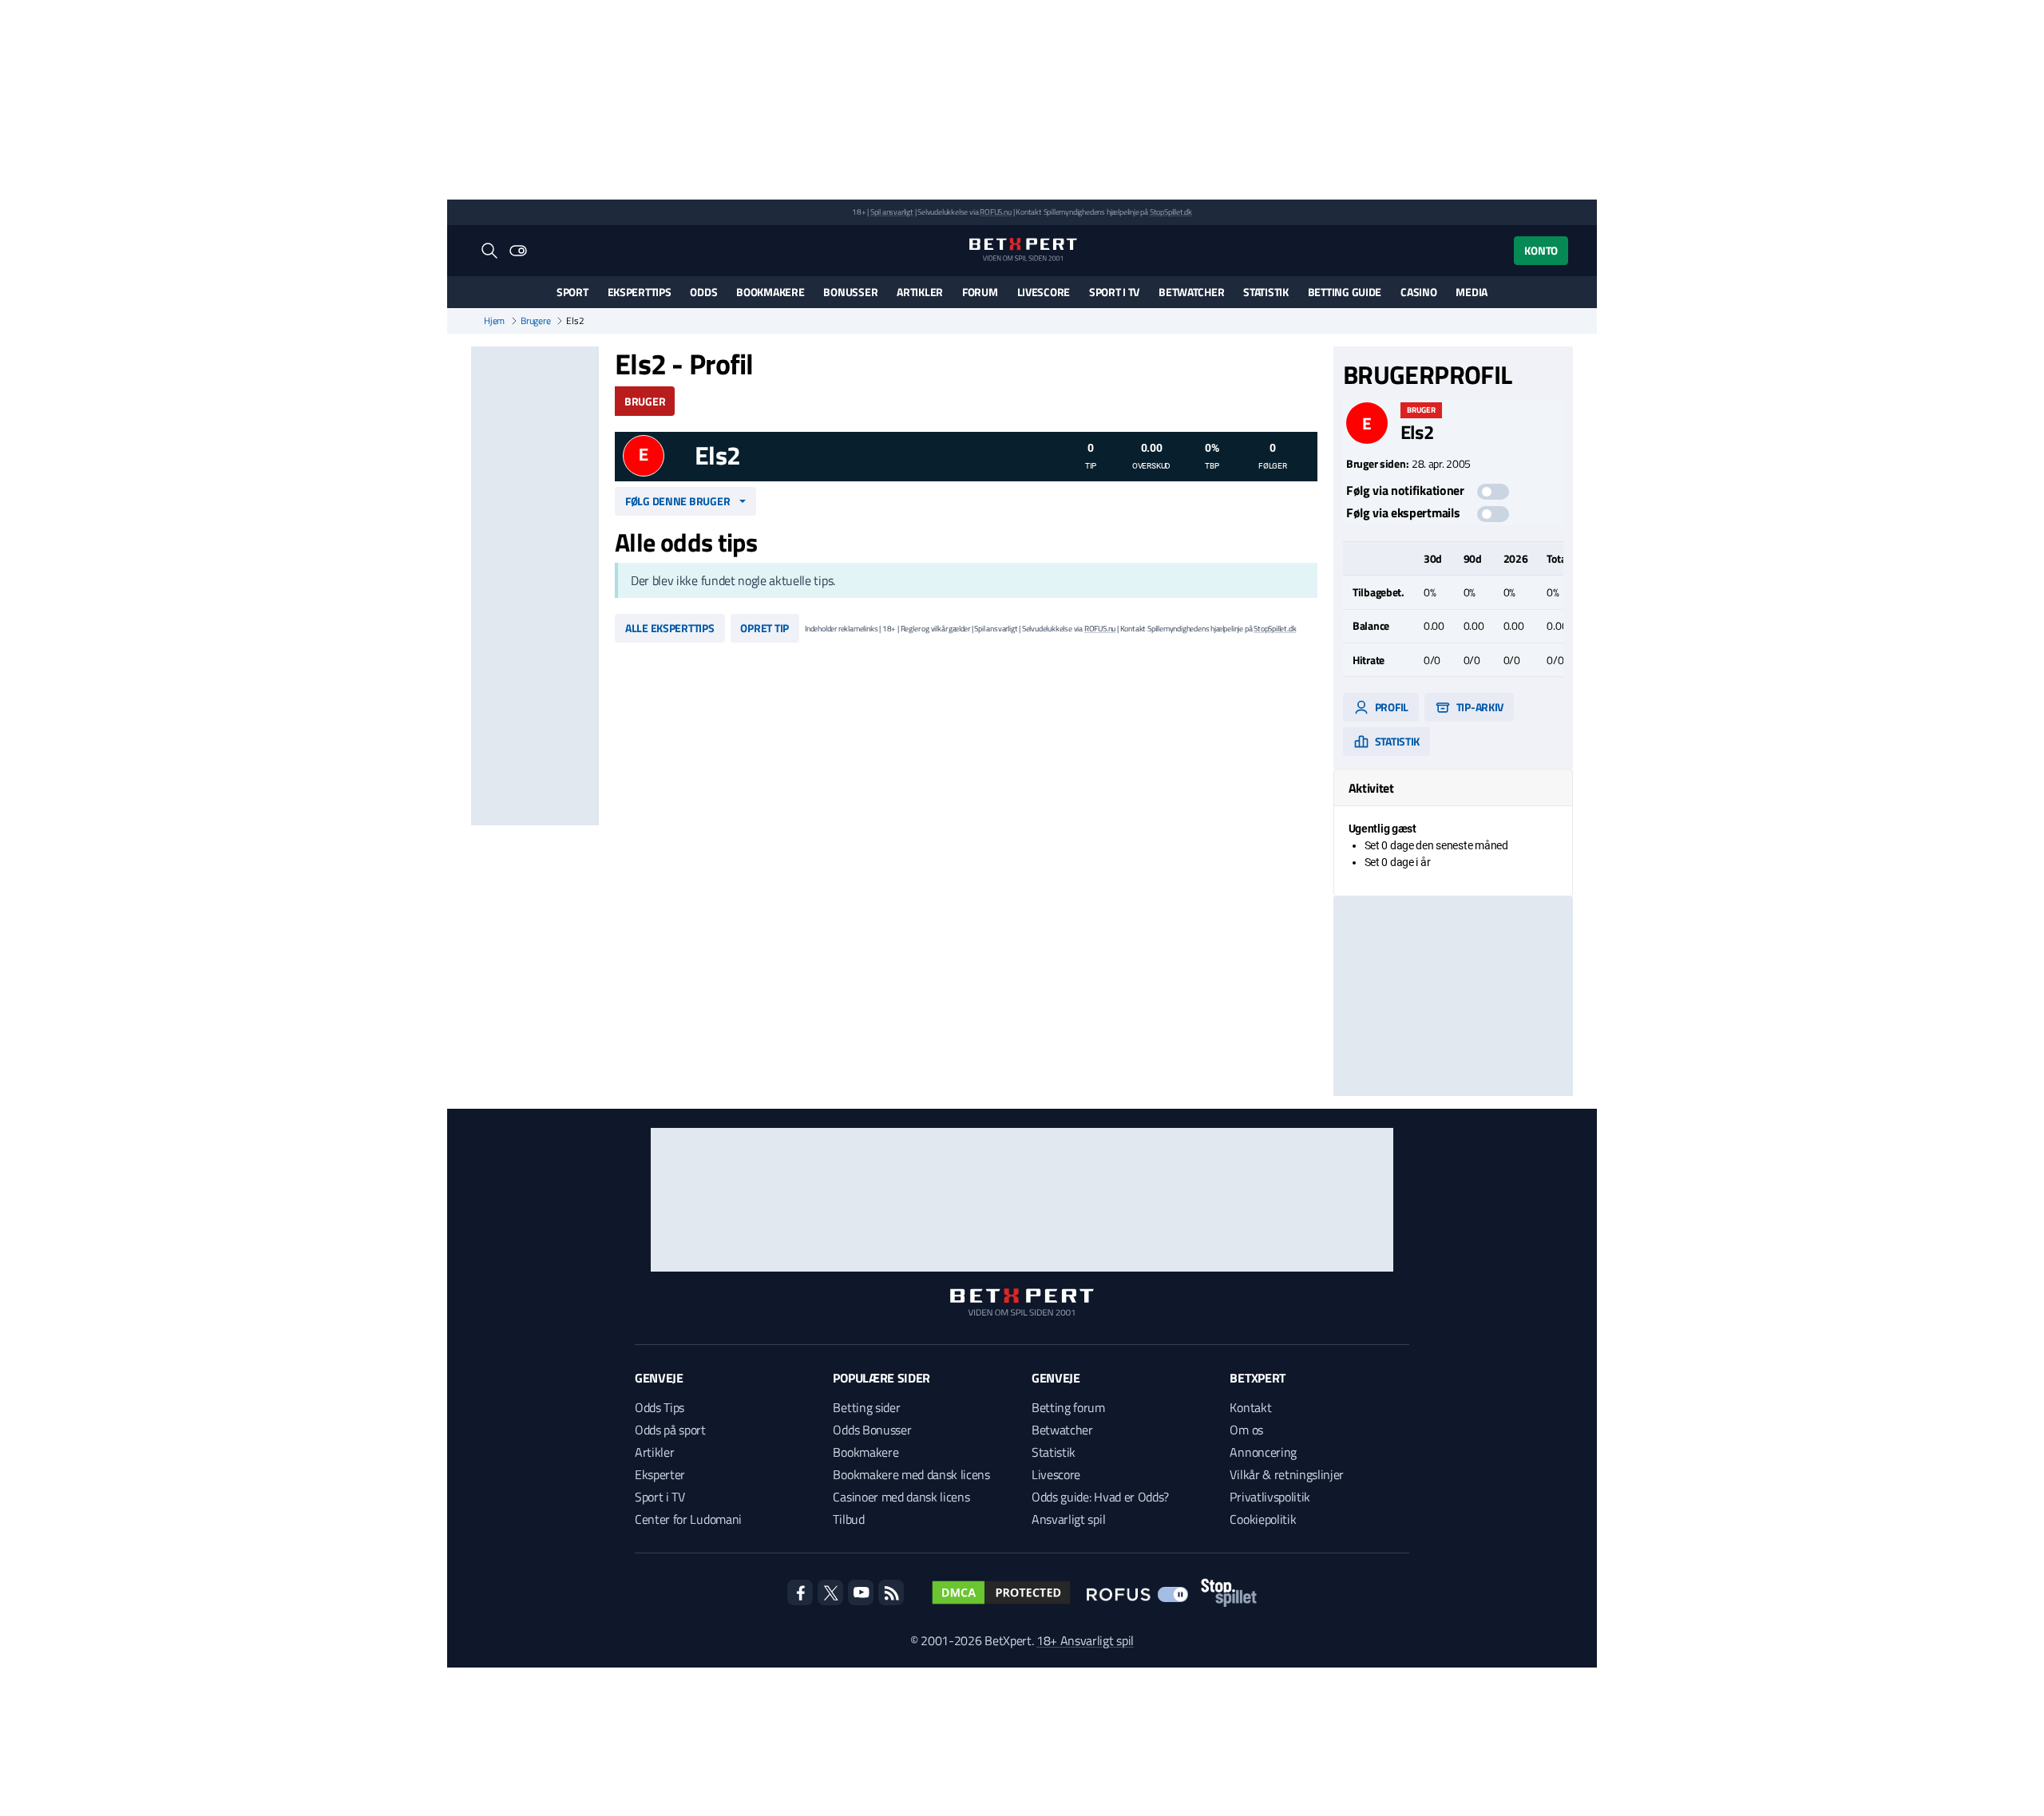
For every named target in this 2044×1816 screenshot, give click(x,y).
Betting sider (866, 1407)
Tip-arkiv (1479, 707)
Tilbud (848, 1519)
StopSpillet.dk (1171, 212)
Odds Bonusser (872, 1430)
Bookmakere (770, 292)
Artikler (920, 292)
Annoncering (1263, 1452)
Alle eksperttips (670, 628)
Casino (1418, 292)
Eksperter (660, 1474)
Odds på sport (670, 1430)
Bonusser (850, 292)
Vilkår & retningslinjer (1287, 1474)
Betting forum (1068, 1407)
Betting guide (1345, 292)
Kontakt (1250, 1407)
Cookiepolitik (1263, 1519)
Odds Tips (660, 1407)
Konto (1541, 250)
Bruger (645, 401)
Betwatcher (1191, 292)
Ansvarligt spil (1068, 1519)
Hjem (494, 321)
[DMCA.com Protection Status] (1001, 1592)
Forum (980, 292)
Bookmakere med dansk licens (911, 1474)
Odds (703, 292)
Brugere (535, 321)
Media (1472, 292)
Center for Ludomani (688, 1519)
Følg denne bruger (677, 501)
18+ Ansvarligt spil (1085, 1640)
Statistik (1266, 292)
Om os (1246, 1430)
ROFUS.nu (995, 212)
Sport (572, 292)
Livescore (1044, 292)
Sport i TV (1114, 292)
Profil (1390, 707)
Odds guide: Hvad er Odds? (1100, 1497)
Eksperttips (640, 292)
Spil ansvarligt (892, 212)
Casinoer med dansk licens (901, 1497)
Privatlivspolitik (1270, 1497)
